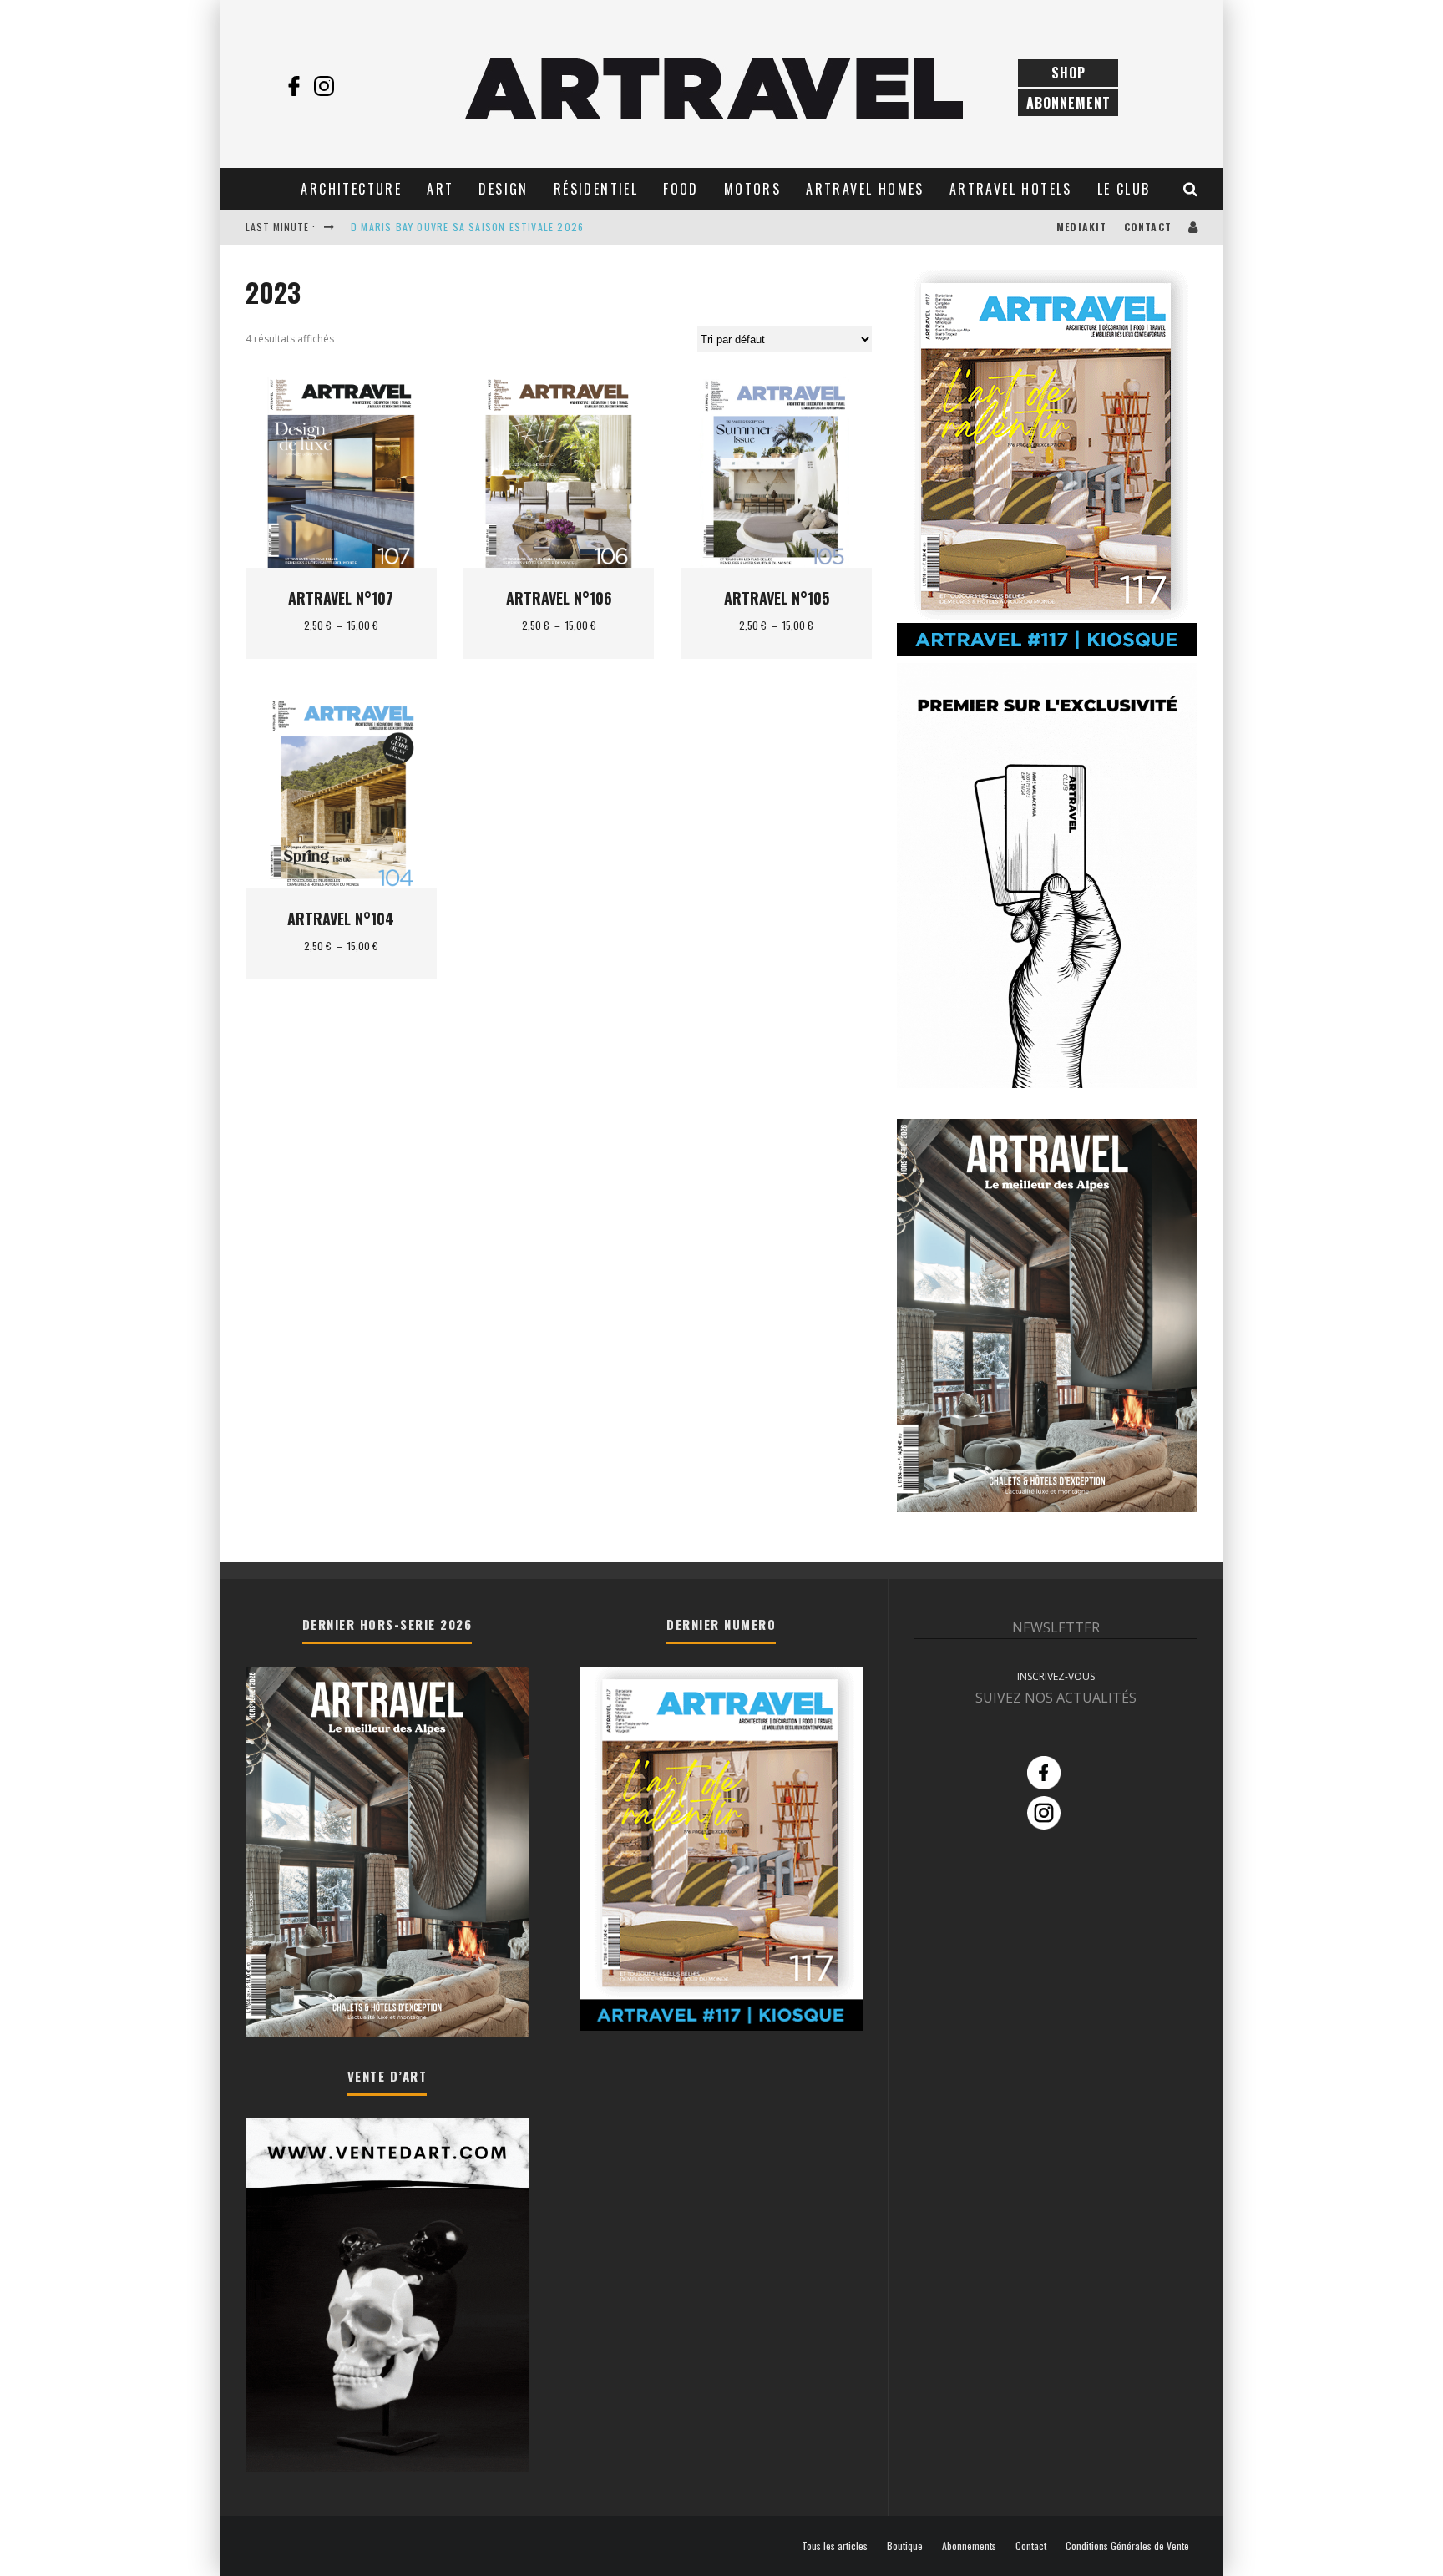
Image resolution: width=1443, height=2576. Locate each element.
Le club (1124, 189)
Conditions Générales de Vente (1127, 2546)
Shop (1068, 73)
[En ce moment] (1047, 653)
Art (440, 189)
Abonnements (969, 2546)
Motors (752, 189)
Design (503, 189)
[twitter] (354, 86)
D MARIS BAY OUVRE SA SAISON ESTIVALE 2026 (467, 227)
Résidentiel (596, 189)
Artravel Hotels (1011, 189)
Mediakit (1082, 227)
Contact (1148, 227)
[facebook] (294, 86)
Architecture (351, 189)
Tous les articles (835, 2546)
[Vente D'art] (387, 2468)
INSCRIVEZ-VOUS (1056, 1676)
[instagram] (324, 86)
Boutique (905, 2546)
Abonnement (1068, 103)
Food (681, 189)
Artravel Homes (865, 189)
